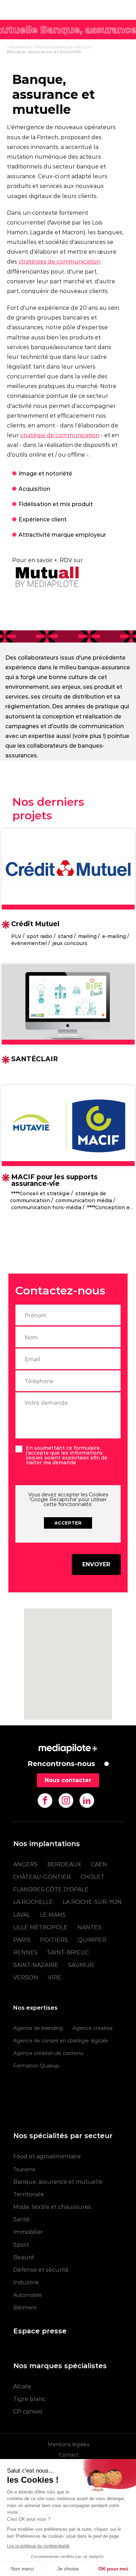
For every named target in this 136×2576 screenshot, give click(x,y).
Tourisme (24, 2169)
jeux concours (70, 943)
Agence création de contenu (48, 2053)
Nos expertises (35, 2008)
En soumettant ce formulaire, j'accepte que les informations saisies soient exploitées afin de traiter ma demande (67, 1455)
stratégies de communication (59, 262)
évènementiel (29, 943)
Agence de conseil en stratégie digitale (61, 2041)
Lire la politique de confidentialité (38, 2546)
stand (65, 936)
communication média (84, 1200)
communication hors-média (46, 1207)
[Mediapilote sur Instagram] (66, 1801)
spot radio (40, 936)
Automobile (28, 2295)
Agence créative (93, 2028)
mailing (87, 936)
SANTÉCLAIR (35, 1059)
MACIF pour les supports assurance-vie (54, 1180)
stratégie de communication (60, 435)
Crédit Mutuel (35, 924)
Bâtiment (25, 2308)
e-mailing (114, 936)
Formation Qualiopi (36, 2066)
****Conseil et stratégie (40, 1194)
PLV (16, 936)
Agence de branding (38, 2028)
